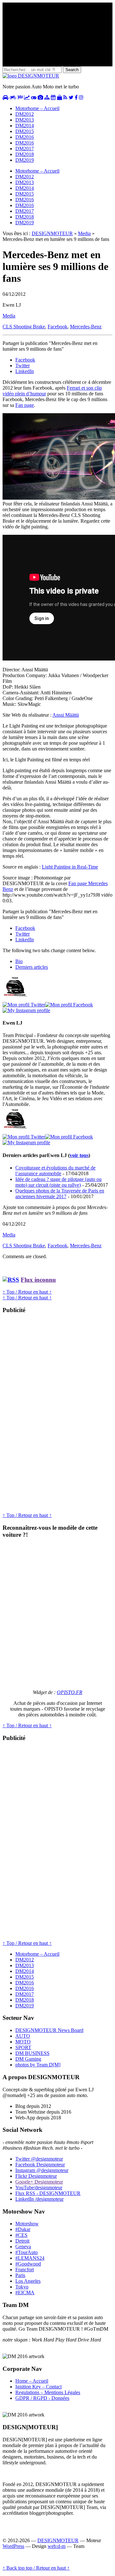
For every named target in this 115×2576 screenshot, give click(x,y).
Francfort (25, 2270)
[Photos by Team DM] (40, 97)
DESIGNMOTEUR (52, 233)
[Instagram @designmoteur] (81, 97)
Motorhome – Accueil (37, 108)
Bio (19, 961)
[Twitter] (24, 1005)
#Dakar (23, 2229)
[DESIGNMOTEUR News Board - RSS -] (65, 97)
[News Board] (47, 97)
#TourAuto (27, 2252)
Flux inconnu (38, 1280)
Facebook (57, 327)
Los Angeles (28, 2281)
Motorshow (27, 2224)
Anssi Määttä (66, 715)
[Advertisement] (50, 1415)
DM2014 (25, 126)
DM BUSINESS (32, 2053)
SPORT (23, 2047)
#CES (21, 2235)
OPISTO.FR (70, 1692)
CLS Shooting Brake (24, 327)
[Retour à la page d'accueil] (31, 76)
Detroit (22, 2241)
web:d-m (57, 2546)
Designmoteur (40, 2165)
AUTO (23, 2036)
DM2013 (25, 120)
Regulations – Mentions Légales (48, 2392)
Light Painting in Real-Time (70, 867)
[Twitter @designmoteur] (71, 97)
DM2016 (25, 137)
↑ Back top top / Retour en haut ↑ (36, 2568)
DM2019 (25, 160)
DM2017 (25, 149)
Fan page (25, 405)
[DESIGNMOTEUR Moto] (13, 97)
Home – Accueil (32, 2381)
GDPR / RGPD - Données (42, 2398)
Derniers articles (32, 967)
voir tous (79, 1155)
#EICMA (25, 2292)
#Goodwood (28, 2264)
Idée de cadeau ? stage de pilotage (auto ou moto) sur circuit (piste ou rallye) (58, 1182)
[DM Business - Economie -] (27, 97)
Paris (20, 2275)
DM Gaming (28, 2059)
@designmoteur (39, 2159)
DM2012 (25, 114)
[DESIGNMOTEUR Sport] (20, 97)
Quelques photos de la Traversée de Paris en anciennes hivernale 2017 (60, 1194)
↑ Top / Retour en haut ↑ (27, 1292)
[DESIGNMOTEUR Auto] (5, 97)
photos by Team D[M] (38, 2065)
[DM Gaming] (34, 97)
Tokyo (22, 2287)
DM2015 (25, 131)
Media (84, 233)
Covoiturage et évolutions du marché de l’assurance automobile (55, 1171)
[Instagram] (26, 1010)
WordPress (13, 2546)
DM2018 (25, 154)
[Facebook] (69, 1005)
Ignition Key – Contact (38, 2387)
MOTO (23, 2042)
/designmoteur (39, 2199)
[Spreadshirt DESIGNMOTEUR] (59, 97)
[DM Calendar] (53, 97)
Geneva (23, 2247)
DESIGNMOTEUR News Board (49, 2030)
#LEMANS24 (30, 2258)
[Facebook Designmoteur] (76, 97)
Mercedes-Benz (86, 327)
